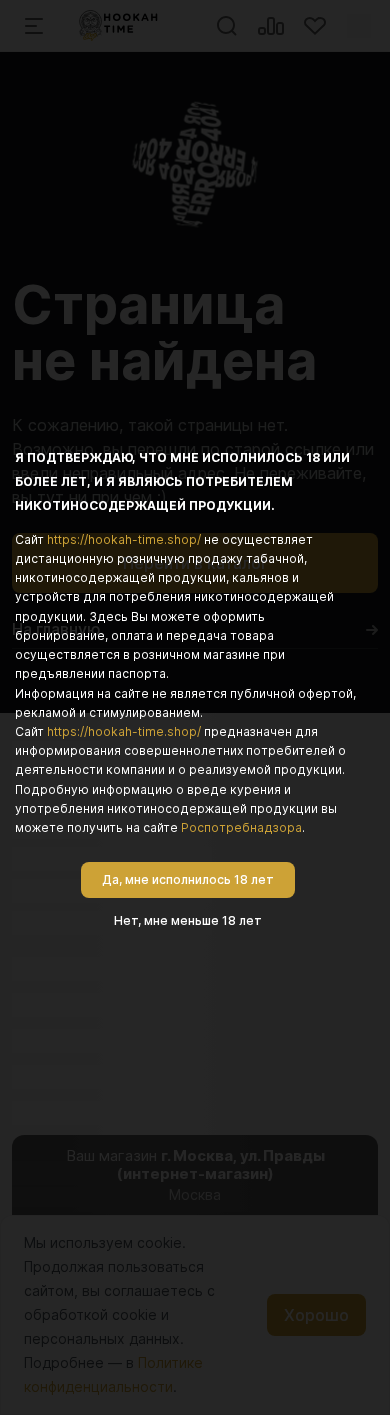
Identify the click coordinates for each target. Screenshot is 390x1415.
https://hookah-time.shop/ (124, 539)
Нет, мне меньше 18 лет (188, 920)
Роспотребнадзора (241, 827)
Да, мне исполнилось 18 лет (188, 879)
